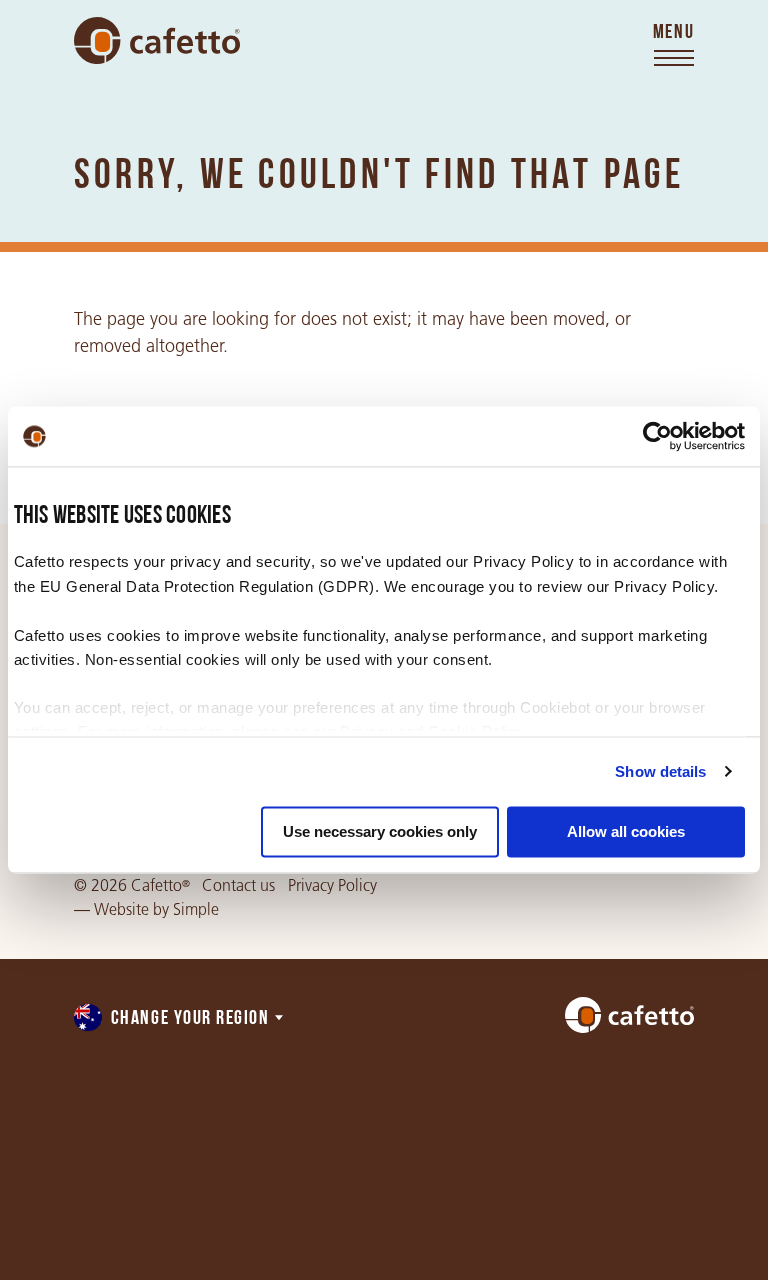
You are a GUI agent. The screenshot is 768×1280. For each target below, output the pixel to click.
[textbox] (180, 1020)
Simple (196, 909)
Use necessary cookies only (380, 831)
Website (121, 909)
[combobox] (180, 1020)
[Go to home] (157, 40)
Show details (660, 771)
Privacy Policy (332, 885)
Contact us (238, 885)
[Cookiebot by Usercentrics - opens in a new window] (657, 436)
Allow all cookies (626, 831)
